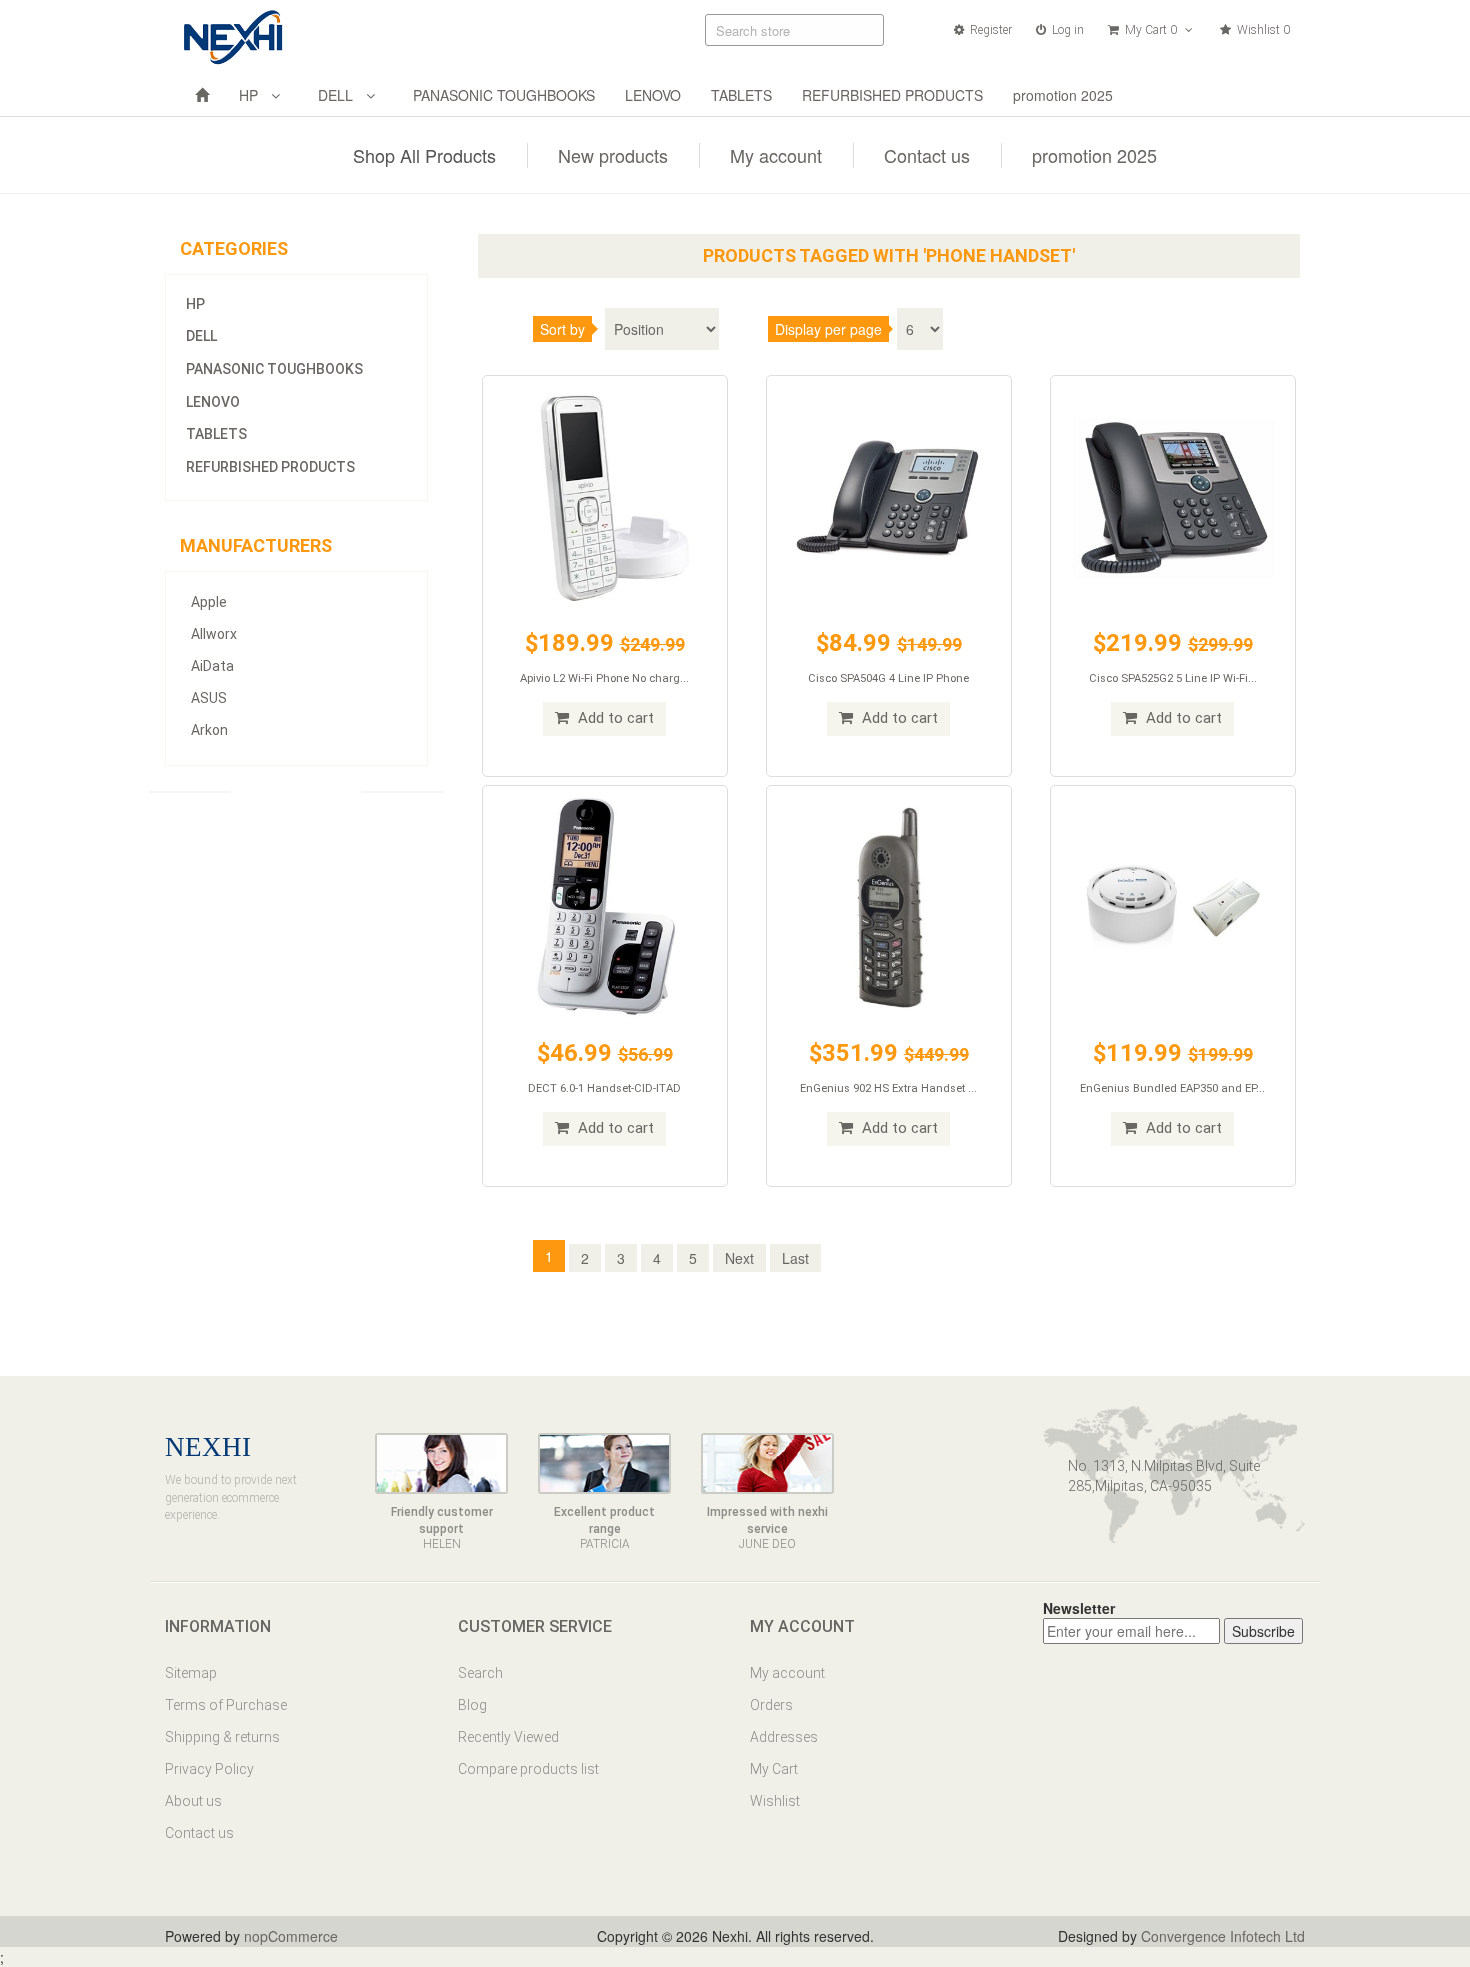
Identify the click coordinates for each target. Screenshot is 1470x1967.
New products (613, 155)
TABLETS (741, 95)
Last (795, 1258)
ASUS (209, 698)
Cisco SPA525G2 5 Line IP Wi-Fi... (1173, 678)
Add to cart (614, 718)
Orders (771, 1705)
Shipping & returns (222, 1737)
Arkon (209, 730)
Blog (472, 1705)
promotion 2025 (1063, 95)
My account (776, 155)
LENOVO (653, 95)
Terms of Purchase (226, 1705)
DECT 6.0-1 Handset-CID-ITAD (604, 1088)
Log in (1066, 30)
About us (193, 1801)
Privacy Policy (209, 1769)
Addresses (784, 1737)
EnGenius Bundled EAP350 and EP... (1172, 1088)
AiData (212, 666)
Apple (209, 602)
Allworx (214, 634)
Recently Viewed (508, 1737)
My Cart (774, 1769)
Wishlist (775, 1801)
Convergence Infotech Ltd (1223, 1936)
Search (480, 1673)
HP (252, 95)
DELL (339, 95)
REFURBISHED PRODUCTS (892, 95)
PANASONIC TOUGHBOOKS (504, 95)
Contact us (927, 155)
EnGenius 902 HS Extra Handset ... (888, 1088)
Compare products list (528, 1769)
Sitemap (191, 1673)
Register (989, 30)
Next (739, 1258)
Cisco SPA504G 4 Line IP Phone (888, 678)
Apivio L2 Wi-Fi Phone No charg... (604, 678)
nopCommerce (291, 1936)
